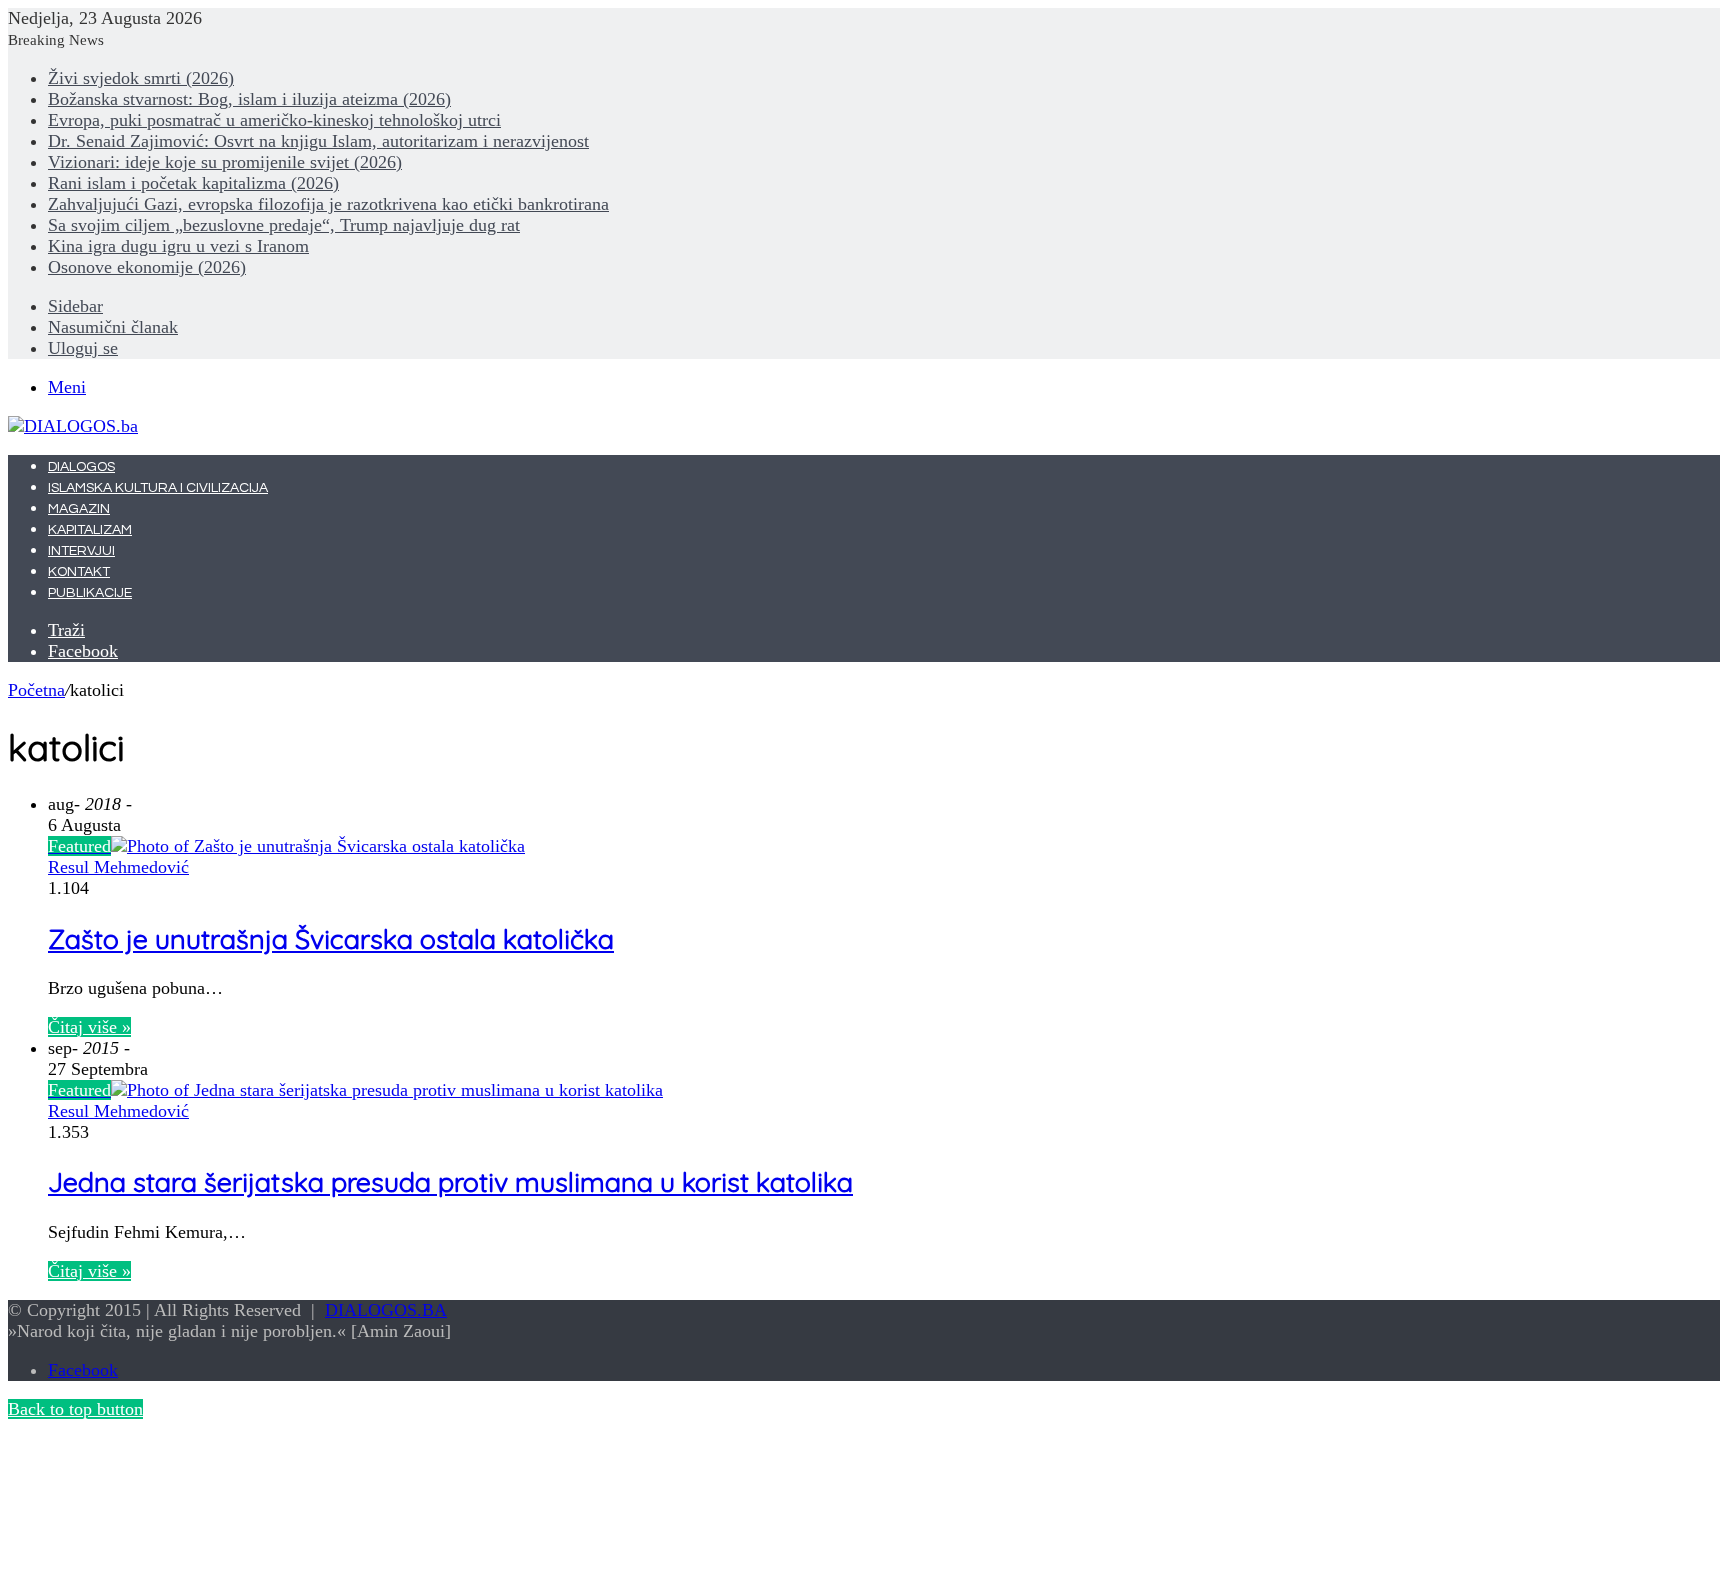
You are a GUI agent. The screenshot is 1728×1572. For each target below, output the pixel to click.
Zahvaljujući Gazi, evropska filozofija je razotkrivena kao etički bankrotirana (328, 204)
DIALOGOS (81, 467)
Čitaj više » (89, 1027)
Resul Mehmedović (118, 867)
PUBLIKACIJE (90, 593)
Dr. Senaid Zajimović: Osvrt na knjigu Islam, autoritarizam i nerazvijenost (318, 141)
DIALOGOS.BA (386, 1310)
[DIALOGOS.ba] (73, 426)
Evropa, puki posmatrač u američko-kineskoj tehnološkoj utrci (274, 120)
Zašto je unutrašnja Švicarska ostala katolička (331, 939)
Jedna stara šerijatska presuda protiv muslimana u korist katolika (450, 1182)
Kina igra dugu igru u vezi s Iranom (178, 246)
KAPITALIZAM (90, 530)
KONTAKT (79, 572)
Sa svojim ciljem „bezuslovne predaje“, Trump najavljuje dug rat (284, 225)
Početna (36, 690)
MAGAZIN (79, 509)
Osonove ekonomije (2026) (147, 267)
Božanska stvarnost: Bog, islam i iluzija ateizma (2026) (249, 99)
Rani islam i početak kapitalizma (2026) (193, 183)
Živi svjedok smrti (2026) (141, 78)
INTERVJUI (81, 551)
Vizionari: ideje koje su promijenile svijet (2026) (225, 162)
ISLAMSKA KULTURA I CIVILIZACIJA (158, 488)
